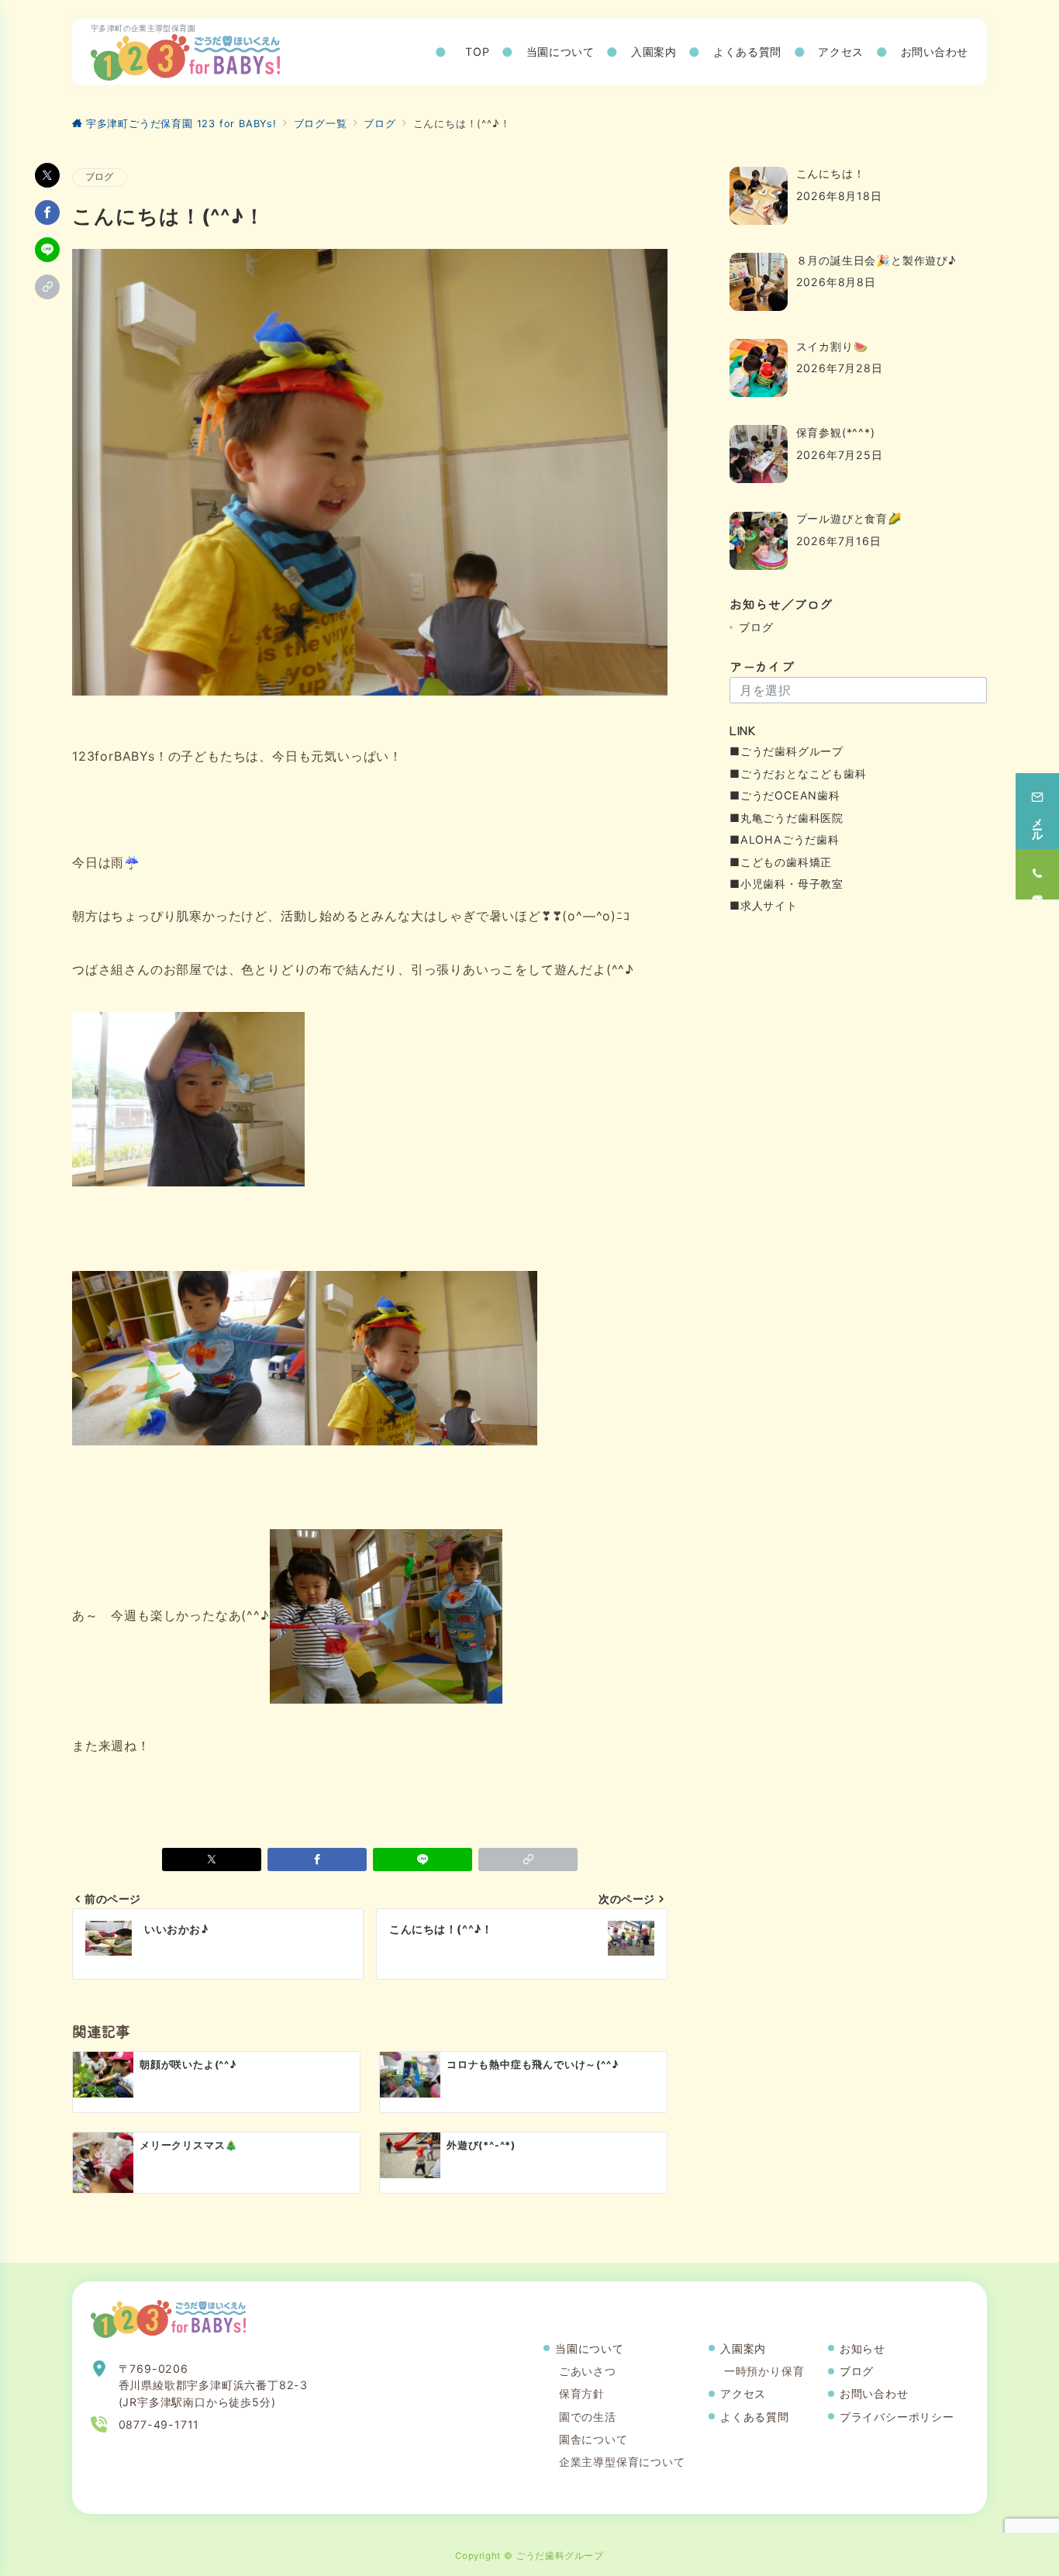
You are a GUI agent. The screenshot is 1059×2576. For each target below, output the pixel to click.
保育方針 (582, 2393)
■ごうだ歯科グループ (786, 751)
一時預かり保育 (764, 2371)
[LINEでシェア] (47, 250)
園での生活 (588, 2417)
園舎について (593, 2439)
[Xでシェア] (47, 175)
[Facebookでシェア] (47, 212)
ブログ (100, 177)
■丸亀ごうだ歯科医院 (786, 818)
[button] (47, 287)
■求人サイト (764, 905)
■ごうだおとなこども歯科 (798, 773)
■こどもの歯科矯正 (781, 862)
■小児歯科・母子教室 (786, 884)
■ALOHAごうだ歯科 (785, 839)
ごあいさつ (588, 2371)
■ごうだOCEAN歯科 (785, 795)
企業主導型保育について (622, 2462)
